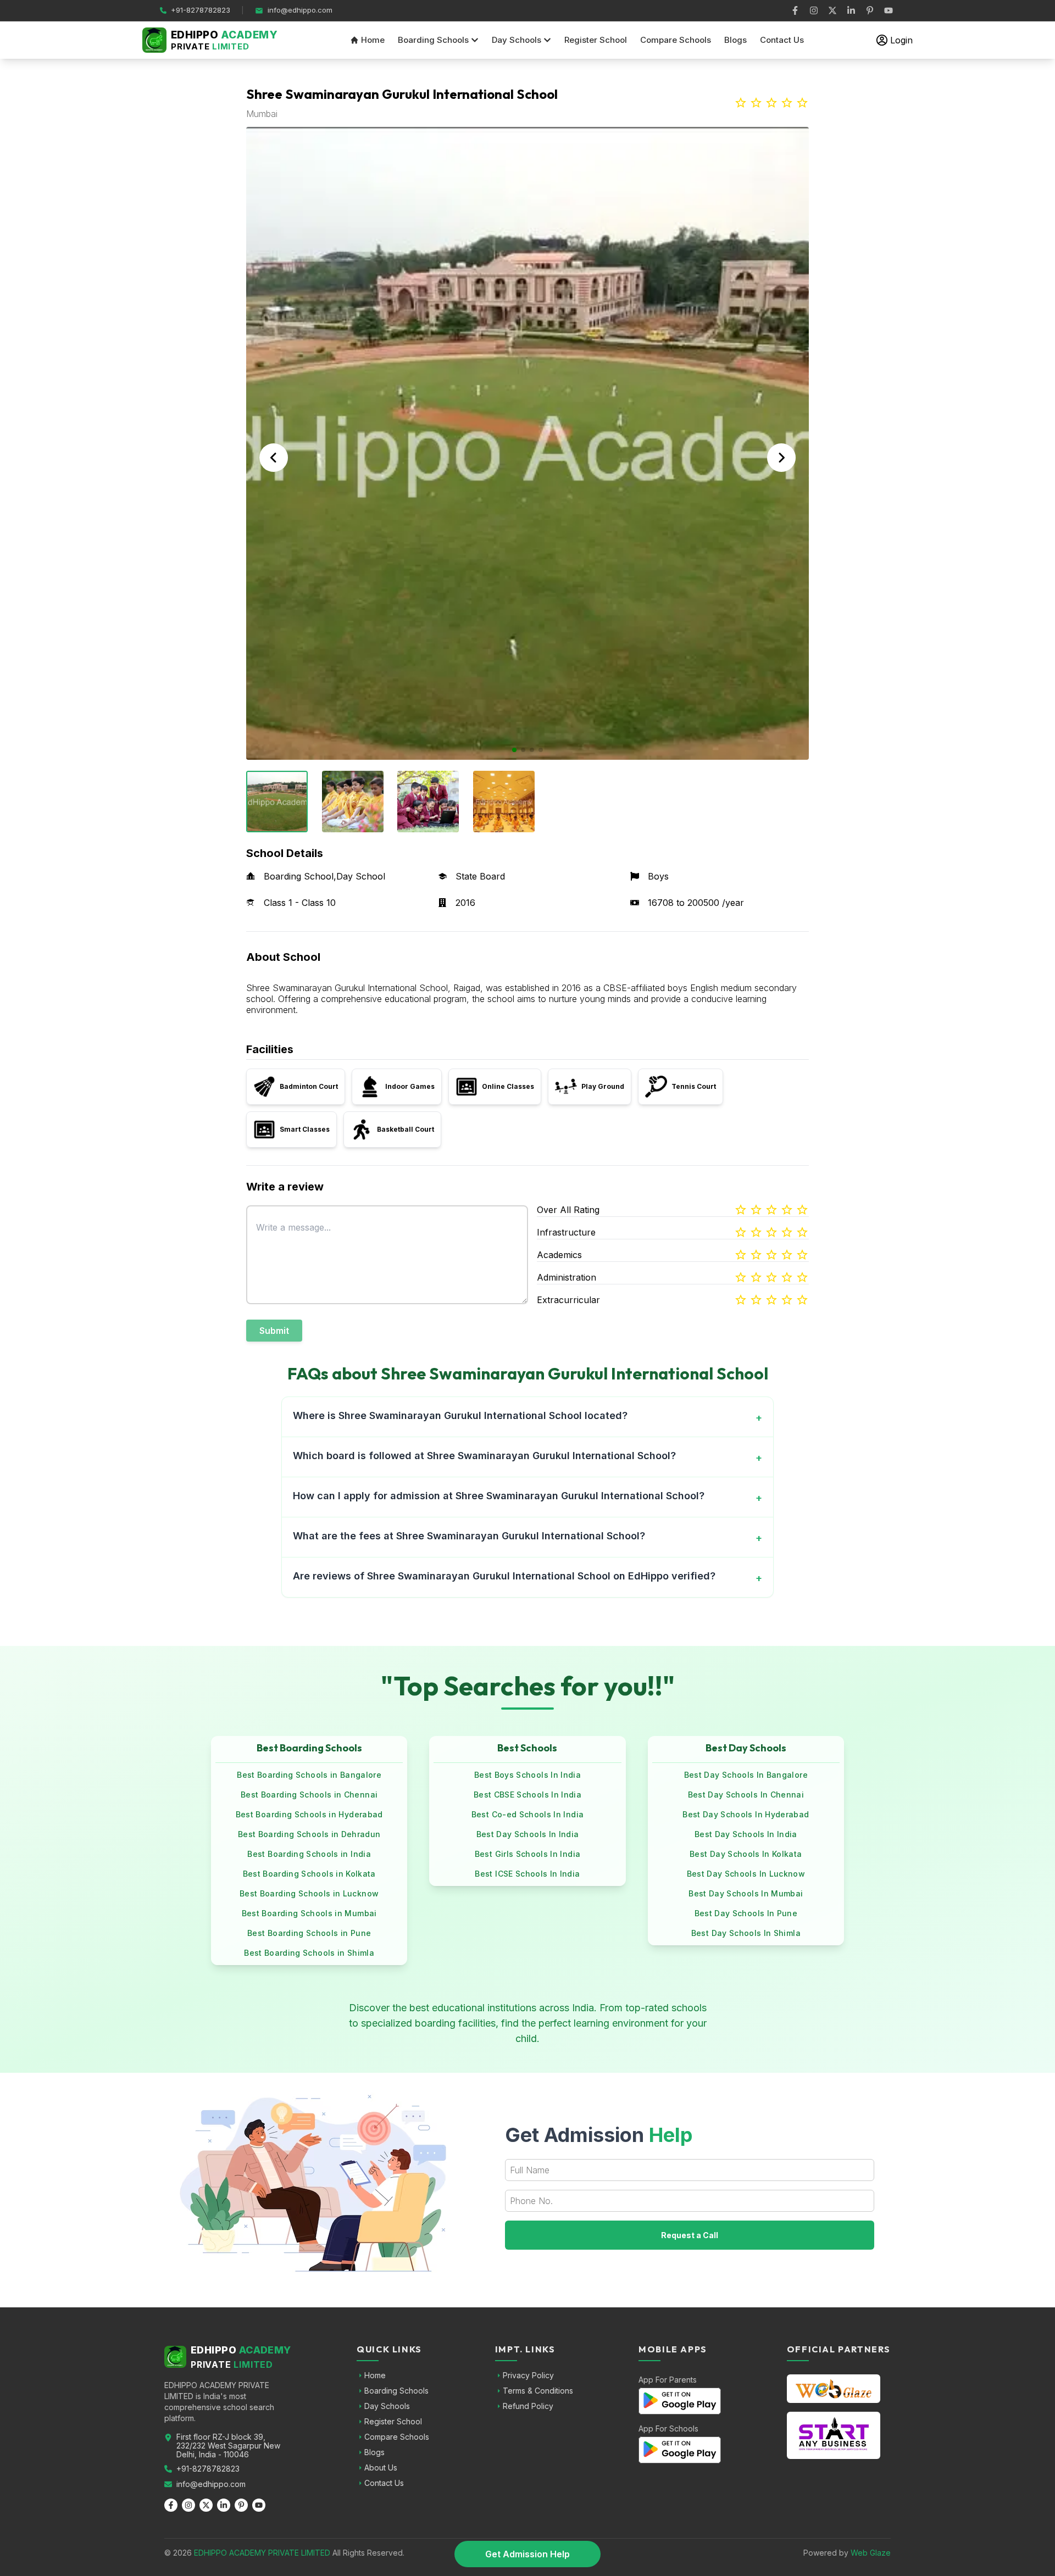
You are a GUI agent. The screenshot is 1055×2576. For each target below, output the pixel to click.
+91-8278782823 (208, 2469)
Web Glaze (871, 2553)
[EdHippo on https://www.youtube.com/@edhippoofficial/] (889, 10)
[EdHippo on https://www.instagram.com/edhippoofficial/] (814, 10)
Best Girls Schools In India (527, 1854)
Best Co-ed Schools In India (527, 1814)
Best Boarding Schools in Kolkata (309, 1874)
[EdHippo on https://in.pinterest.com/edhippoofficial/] (870, 10)
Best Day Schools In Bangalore (746, 1775)
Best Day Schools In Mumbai (746, 1893)
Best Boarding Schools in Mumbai (309, 1913)
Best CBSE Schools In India (527, 1795)
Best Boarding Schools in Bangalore (309, 1775)
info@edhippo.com (211, 2484)
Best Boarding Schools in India (309, 1854)
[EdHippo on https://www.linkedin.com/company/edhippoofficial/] (851, 10)
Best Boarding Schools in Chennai (309, 1795)
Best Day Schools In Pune (746, 1913)
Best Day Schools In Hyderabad (746, 1814)
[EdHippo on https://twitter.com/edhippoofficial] (832, 10)
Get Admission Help (527, 2554)
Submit (274, 1331)
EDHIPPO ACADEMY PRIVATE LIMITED (262, 2553)
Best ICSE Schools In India (527, 1874)
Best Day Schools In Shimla (746, 1933)
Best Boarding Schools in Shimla (309, 1953)
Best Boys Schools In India (527, 1775)
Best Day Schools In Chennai (746, 1795)
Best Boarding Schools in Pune (309, 1933)
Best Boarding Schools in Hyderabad (309, 1814)
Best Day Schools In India (528, 1834)
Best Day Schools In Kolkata (746, 1854)
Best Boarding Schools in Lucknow (309, 1893)
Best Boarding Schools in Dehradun (309, 1834)
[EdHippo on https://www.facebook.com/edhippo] (795, 10)
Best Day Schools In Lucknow (746, 1874)
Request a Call (690, 2235)
